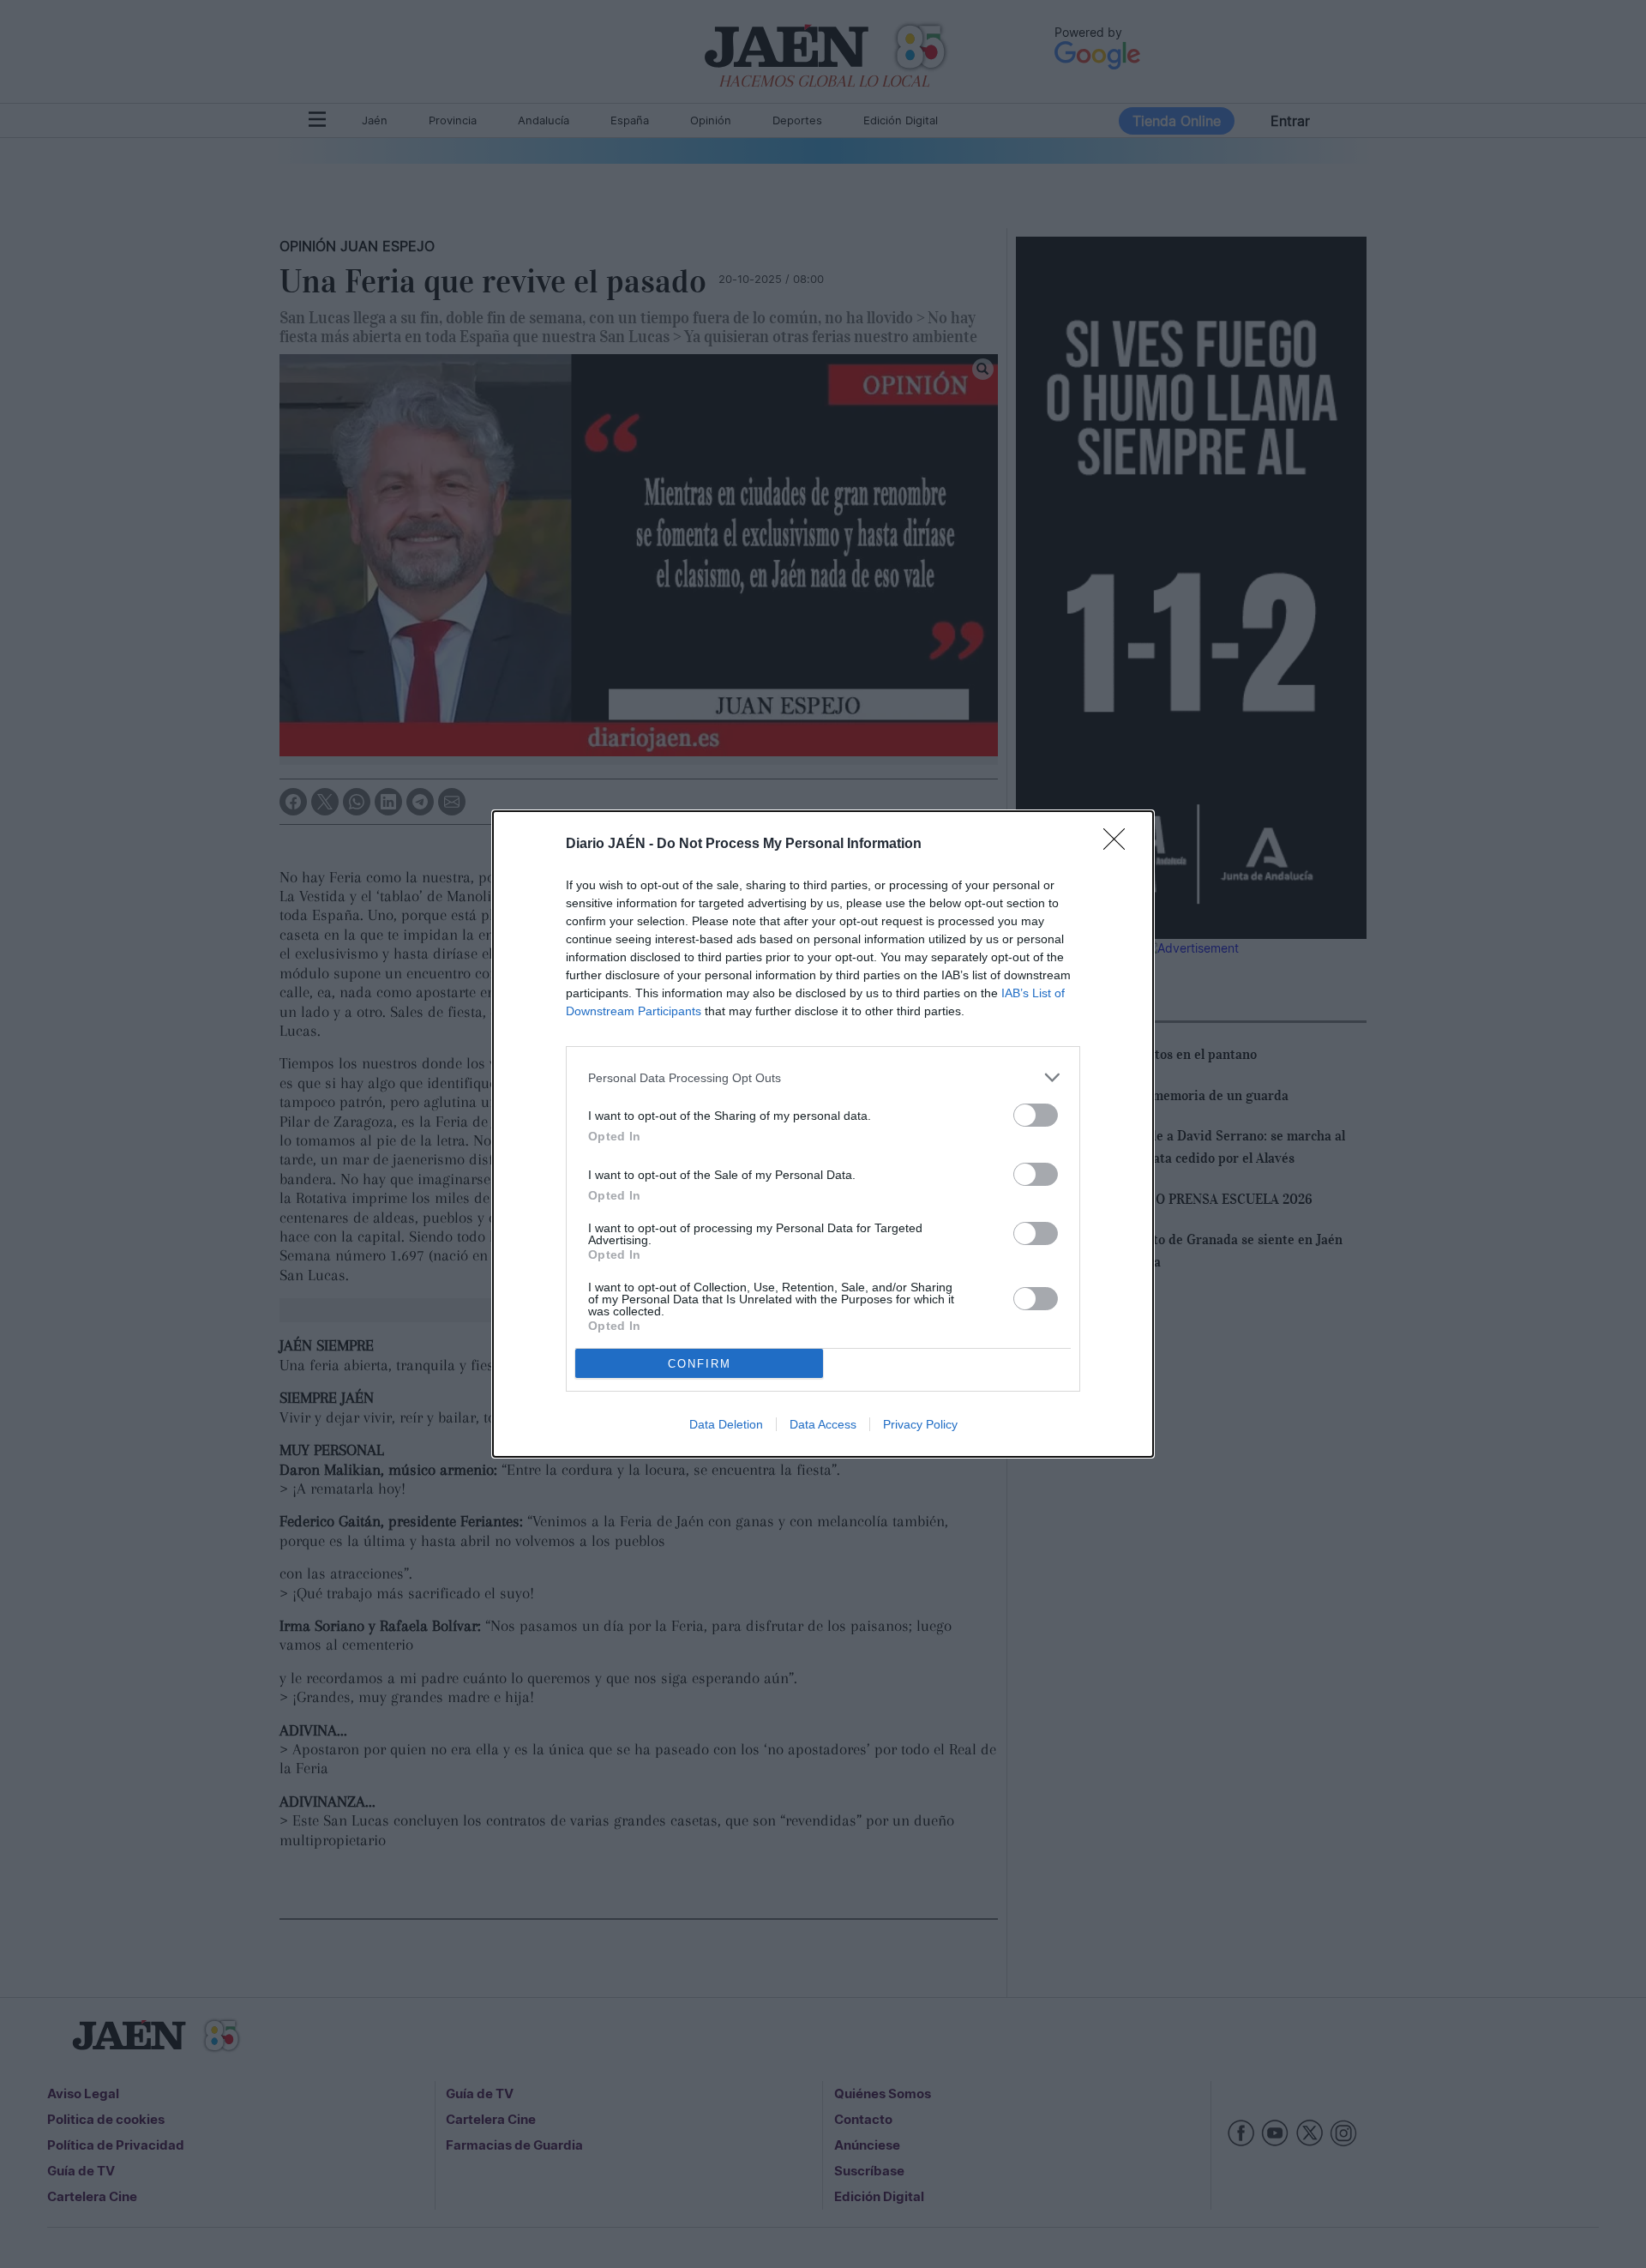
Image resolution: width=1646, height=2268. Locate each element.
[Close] (1120, 845)
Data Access (823, 1424)
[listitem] (823, 1077)
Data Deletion (726, 1424)
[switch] (1036, 1115)
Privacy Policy (920, 1424)
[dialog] (823, 1134)
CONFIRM (700, 1364)
